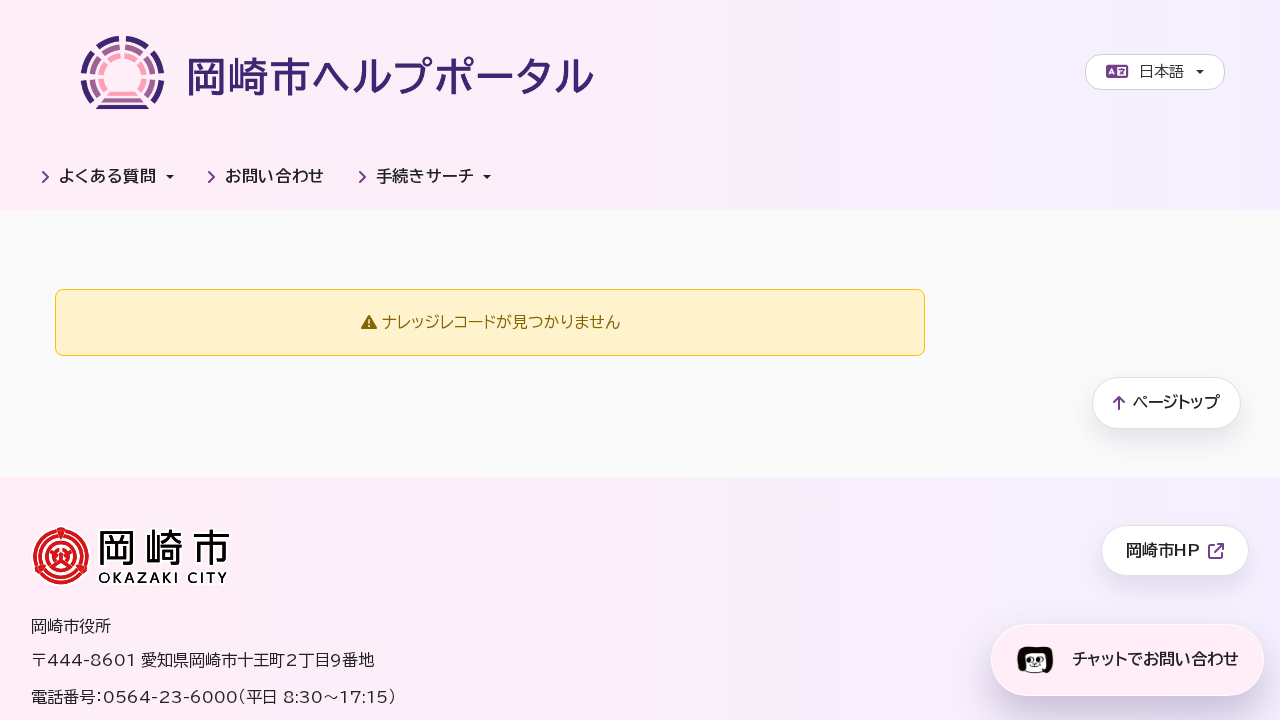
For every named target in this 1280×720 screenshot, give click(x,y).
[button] (107, 177)
